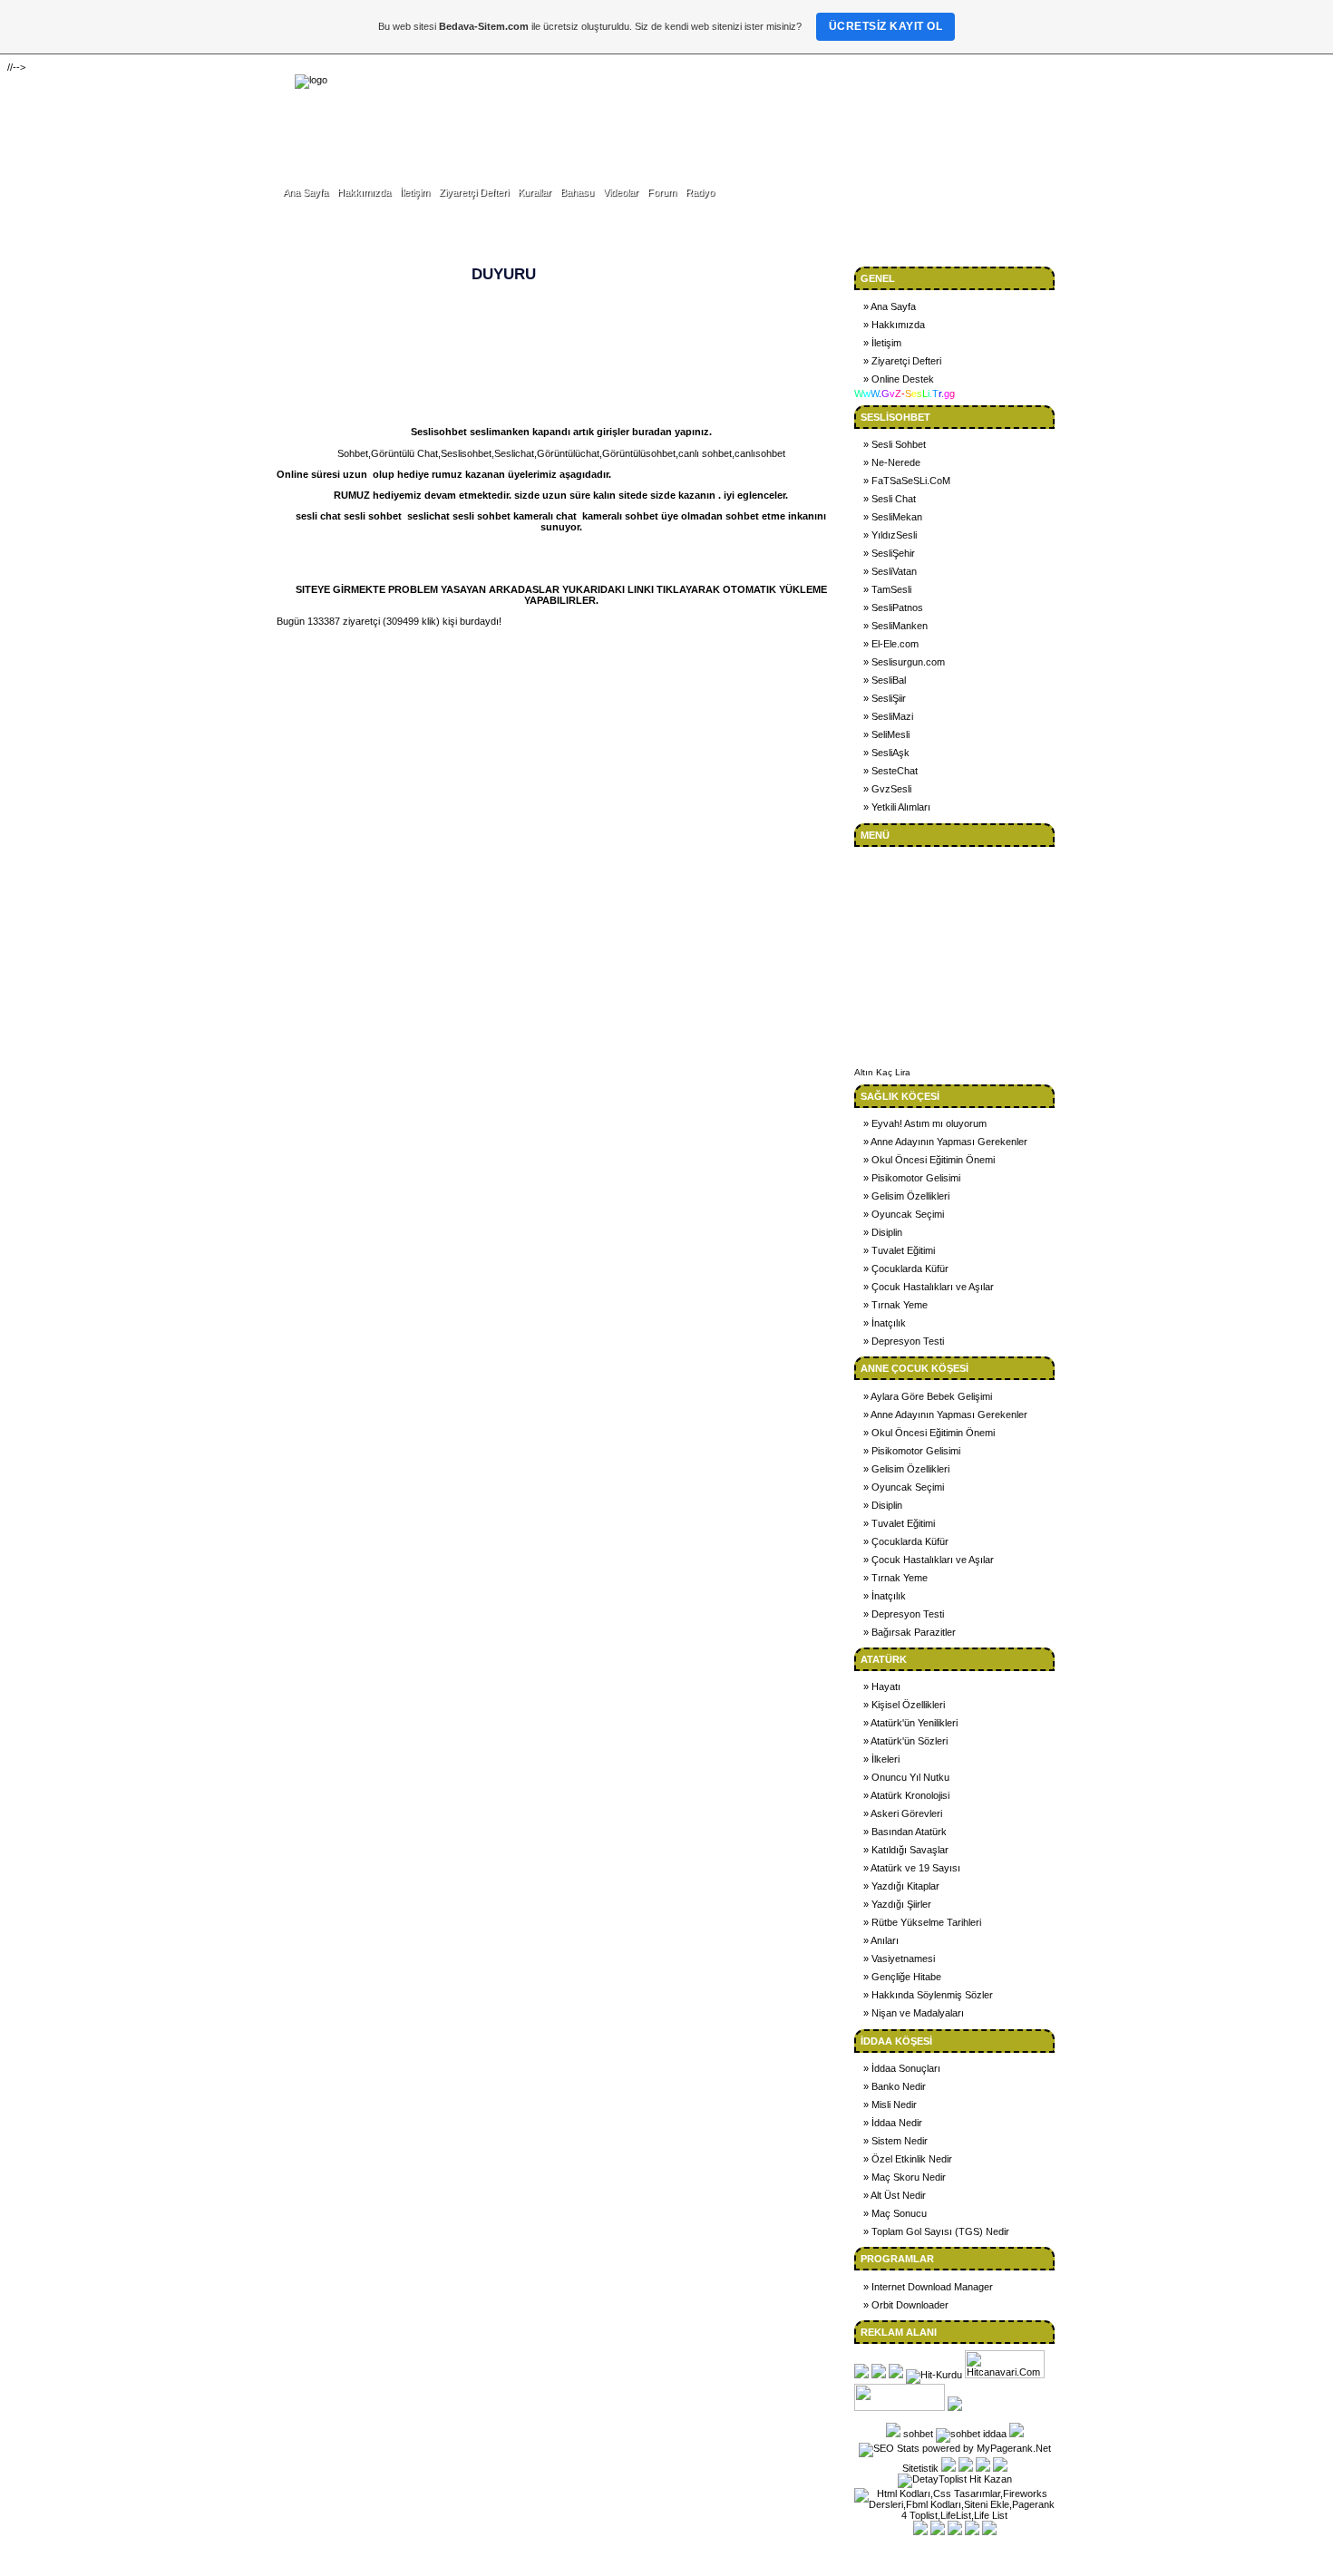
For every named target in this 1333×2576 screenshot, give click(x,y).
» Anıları (881, 1940)
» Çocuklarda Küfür (906, 1269)
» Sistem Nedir (895, 2141)
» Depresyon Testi (904, 1341)
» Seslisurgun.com (904, 662)
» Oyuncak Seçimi (904, 1214)
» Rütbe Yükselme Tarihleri (922, 1922)
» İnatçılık (885, 1323)
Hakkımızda (364, 192)
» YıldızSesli (890, 535)
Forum (662, 192)
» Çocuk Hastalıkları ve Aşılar (929, 1287)
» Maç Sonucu (895, 2213)
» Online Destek (899, 379)
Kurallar (535, 192)
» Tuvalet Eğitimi (899, 1250)
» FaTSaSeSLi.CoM (907, 481)
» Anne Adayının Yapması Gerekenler (945, 1142)
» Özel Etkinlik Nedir (908, 2159)
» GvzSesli (887, 789)
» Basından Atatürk (905, 1832)
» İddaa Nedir (893, 2123)
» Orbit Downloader (906, 2305)
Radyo (700, 192)
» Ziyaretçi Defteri (902, 361)
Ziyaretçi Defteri (474, 192)
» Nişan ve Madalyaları (914, 2013)
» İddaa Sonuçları (902, 2068)
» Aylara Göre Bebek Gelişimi (928, 1396)
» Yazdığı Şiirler (897, 1904)
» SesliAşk (886, 753)
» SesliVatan (890, 571)
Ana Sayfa (306, 192)
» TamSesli (887, 589)
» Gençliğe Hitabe (902, 1977)
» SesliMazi (888, 716)
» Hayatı (882, 1687)
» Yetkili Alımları (897, 807)
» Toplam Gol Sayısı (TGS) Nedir (936, 2231)
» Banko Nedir (895, 2086)
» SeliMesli (886, 734)
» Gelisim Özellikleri (906, 1196)
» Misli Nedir (890, 2105)
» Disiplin (883, 1232)
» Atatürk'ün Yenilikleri (910, 1723)
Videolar (621, 192)
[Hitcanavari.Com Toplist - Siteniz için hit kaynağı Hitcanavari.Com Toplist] (1005, 2375)
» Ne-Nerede (892, 462)
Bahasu (577, 192)
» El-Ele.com (891, 644)
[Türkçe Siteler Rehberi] (900, 2407)
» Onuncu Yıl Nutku (906, 1777)
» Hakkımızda (894, 325)
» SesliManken (895, 626)
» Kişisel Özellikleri (904, 1705)
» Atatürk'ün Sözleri (905, 1741)
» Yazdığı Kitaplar (901, 1886)
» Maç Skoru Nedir (905, 2177)
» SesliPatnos (893, 608)
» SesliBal (885, 680)
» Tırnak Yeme (895, 1305)
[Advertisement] (808, 116)
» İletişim (882, 343)
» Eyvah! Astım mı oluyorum (925, 1123)
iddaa (995, 2434)
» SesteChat (890, 771)
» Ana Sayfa (890, 306)
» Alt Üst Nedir (895, 2195)
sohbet (918, 2434)
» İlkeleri (881, 1759)
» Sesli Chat (890, 499)
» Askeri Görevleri (903, 1813)
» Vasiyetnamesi (899, 1959)
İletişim (415, 192)
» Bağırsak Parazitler (910, 1632)
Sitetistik (920, 2468)
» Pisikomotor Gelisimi (912, 1178)
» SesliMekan (893, 517)
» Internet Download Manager (928, 2287)
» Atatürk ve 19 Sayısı (912, 1868)
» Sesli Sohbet (895, 444)
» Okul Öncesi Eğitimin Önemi (929, 1160)
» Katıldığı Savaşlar (906, 1850)
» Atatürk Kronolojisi (906, 1795)
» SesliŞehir (889, 553)
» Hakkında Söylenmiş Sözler (928, 1995)
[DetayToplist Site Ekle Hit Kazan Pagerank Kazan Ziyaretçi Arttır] (955, 2479)
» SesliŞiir (885, 698)
